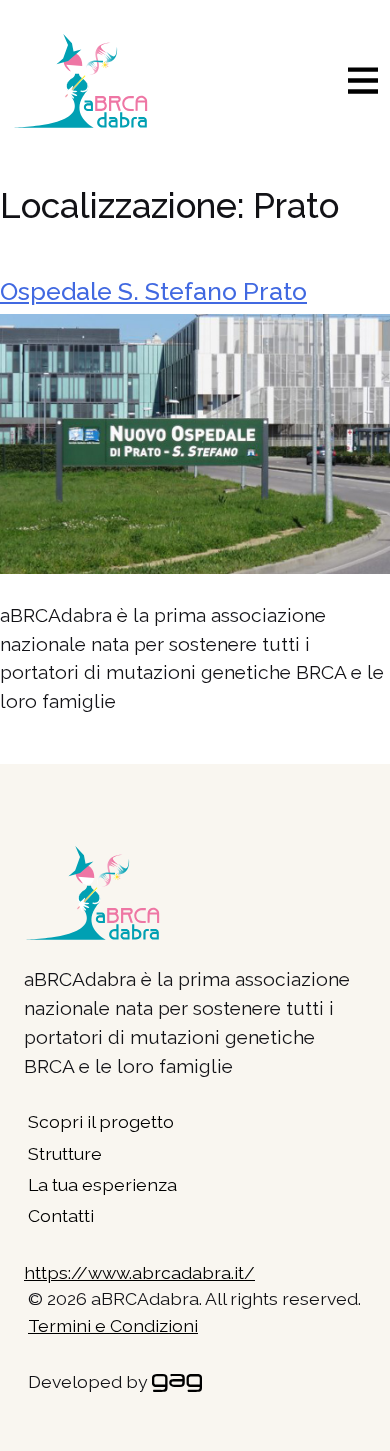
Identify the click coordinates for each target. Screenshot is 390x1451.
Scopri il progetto (101, 1121)
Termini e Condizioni (113, 1325)
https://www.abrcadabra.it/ (139, 1272)
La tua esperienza (102, 1184)
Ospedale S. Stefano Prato (153, 291)
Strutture (65, 1153)
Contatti (61, 1215)
